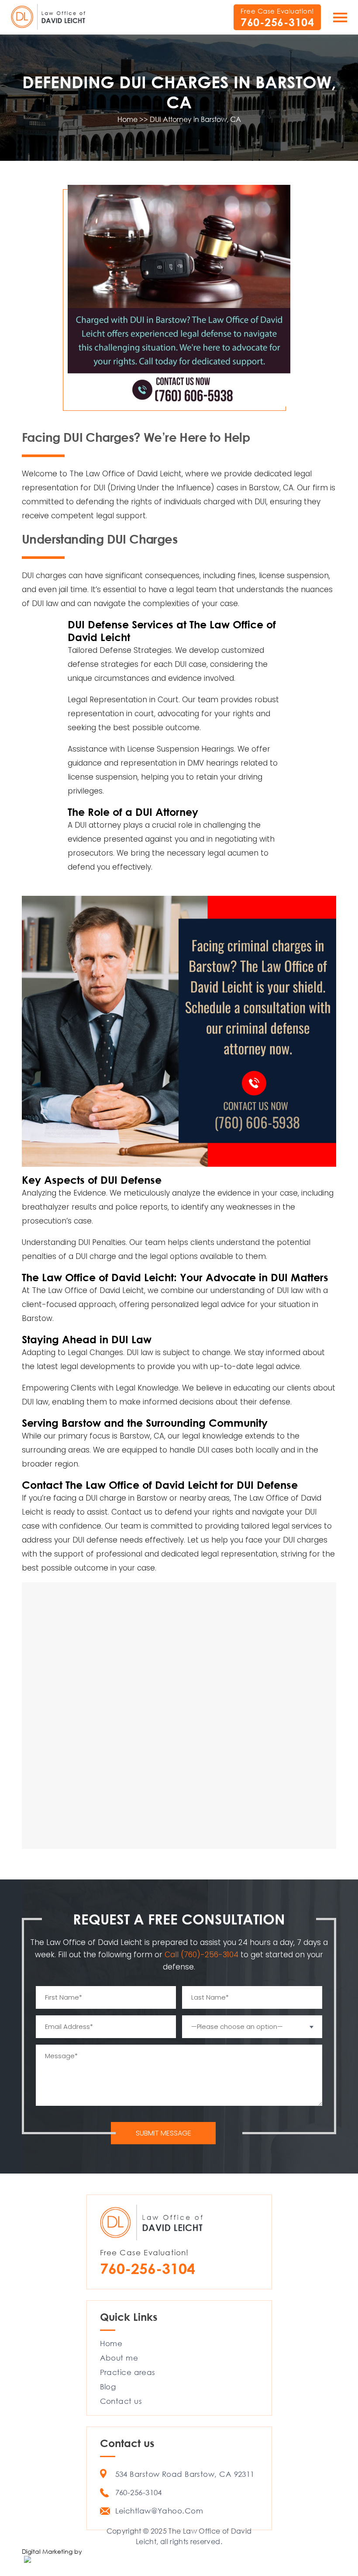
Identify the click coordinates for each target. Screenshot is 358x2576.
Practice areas (128, 2372)
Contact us (132, 1512)
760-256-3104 (277, 22)
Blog (108, 2387)
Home (111, 2343)
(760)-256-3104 (211, 1955)
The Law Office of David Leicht (126, 474)
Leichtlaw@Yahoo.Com (159, 2511)
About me (119, 2358)
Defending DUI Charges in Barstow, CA (179, 92)
